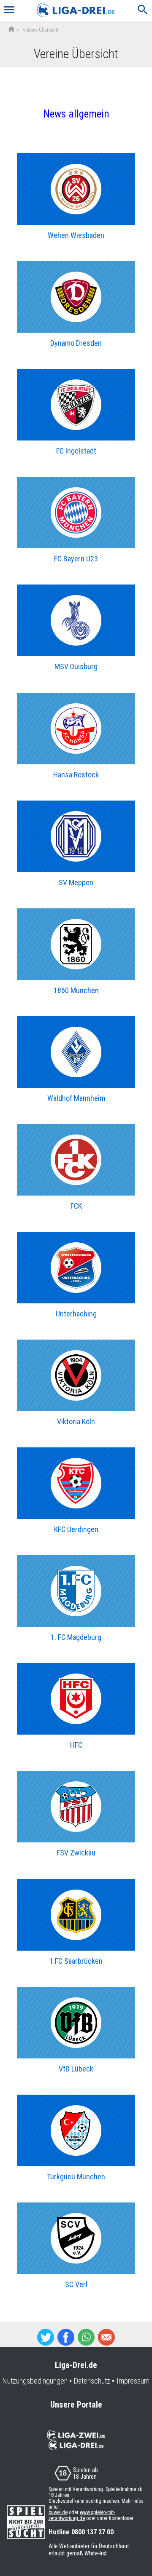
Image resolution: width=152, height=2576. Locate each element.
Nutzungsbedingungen (35, 2381)
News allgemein (76, 114)
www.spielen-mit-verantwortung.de (82, 2515)
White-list (96, 2553)
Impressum (133, 2381)
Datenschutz (92, 2381)
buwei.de (58, 2512)
